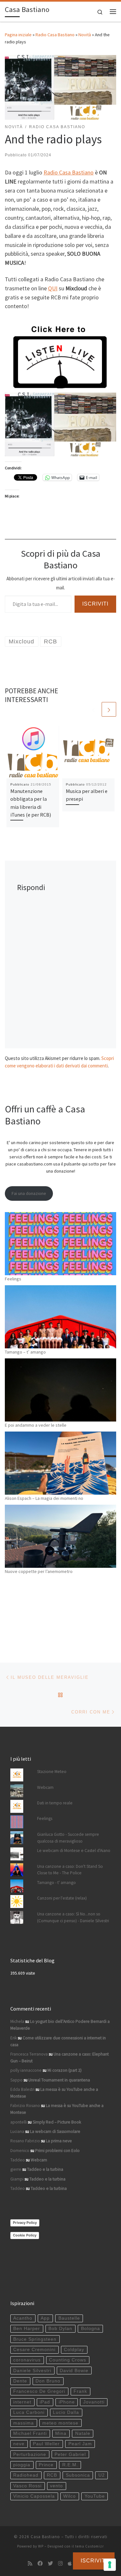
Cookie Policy (25, 2235)
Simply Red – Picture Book (57, 2122)
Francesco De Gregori (39, 2391)
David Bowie (74, 2371)
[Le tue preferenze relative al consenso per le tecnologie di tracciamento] (110, 2565)
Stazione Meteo (52, 1772)
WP (41, 2546)
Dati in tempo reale (55, 1803)
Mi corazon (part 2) (65, 2070)
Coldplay (74, 2350)
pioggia (22, 2465)
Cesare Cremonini (34, 2350)
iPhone (67, 2402)
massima (24, 2423)
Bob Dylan (60, 2329)
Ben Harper (27, 2329)
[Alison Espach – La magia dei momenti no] (60, 1463)
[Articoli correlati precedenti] (93, 709)
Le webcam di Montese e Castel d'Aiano (74, 1851)
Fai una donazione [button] (29, 1193)
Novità (85, 35)
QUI (53, 288)
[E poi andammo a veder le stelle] (60, 1390)
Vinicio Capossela (34, 2496)
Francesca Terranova (29, 2054)
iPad (45, 2402)
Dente (20, 2381)
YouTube (95, 2496)
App (45, 2318)
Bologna (91, 2329)
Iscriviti (95, 604)
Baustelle (69, 2318)
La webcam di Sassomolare (55, 2131)
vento (56, 2486)
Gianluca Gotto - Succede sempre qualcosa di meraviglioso (68, 1838)
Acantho (23, 2318)
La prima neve (59, 2141)
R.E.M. (70, 2465)
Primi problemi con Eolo (57, 2151)
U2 (102, 2475)
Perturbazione (30, 2454)
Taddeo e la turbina (45, 2169)
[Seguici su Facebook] (40, 2564)
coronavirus (27, 2360)
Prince (46, 2465)
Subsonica (78, 2475)
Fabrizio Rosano (25, 2106)
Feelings (13, 1279)
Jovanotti (94, 2402)
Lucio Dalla (66, 2412)
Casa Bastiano (45, 2537)
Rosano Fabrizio (25, 2141)
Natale (83, 2433)
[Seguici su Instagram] (60, 2564)
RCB (52, 2475)
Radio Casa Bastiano (55, 35)
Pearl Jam (80, 2444)
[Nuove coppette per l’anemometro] (60, 1536)
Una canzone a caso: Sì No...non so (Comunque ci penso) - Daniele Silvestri (73, 1917)
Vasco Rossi (27, 2486)
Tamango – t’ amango (25, 1352)
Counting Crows (68, 2360)
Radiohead (26, 2475)
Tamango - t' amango (56, 1883)
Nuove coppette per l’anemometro (39, 1571)
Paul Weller (46, 2444)
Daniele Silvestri (32, 2371)
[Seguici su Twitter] (50, 2564)
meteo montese (60, 2423)
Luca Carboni (29, 2412)
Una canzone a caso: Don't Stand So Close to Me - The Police (70, 1870)
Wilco (70, 2496)
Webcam (45, 1787)
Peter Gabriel (70, 2454)
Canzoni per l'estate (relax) (62, 1898)
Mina (61, 2433)
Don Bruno (48, 2381)
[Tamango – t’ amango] (60, 1317)
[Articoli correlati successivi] (109, 709)
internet (22, 2402)
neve (19, 2444)
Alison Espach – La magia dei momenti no (44, 1498)
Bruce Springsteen (35, 2339)
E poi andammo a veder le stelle (36, 1425)
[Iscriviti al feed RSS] (30, 2564)
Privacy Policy (25, 2223)
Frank (80, 2391)
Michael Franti (30, 2433)
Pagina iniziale (18, 35)
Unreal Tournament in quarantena (59, 2080)
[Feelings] (60, 1244)
